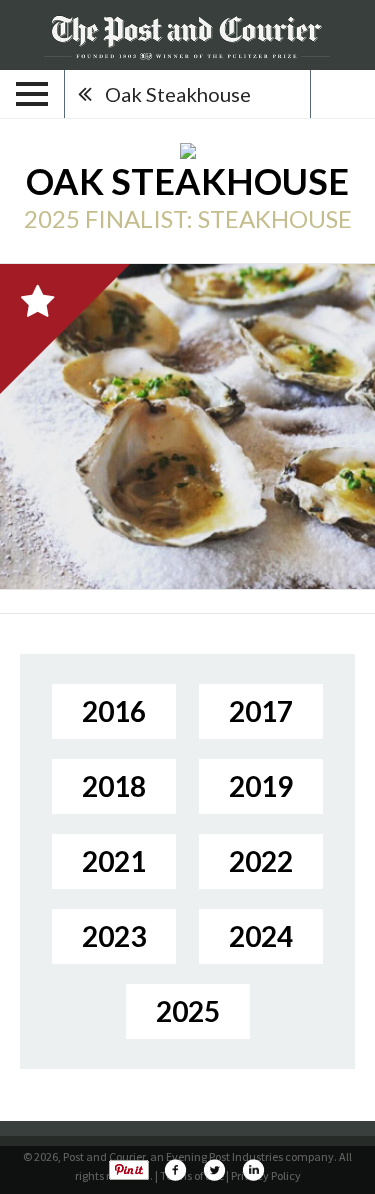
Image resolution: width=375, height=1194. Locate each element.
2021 (114, 861)
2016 (114, 711)
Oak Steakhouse (178, 94)
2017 (261, 711)
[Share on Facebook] (175, 1170)
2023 (114, 936)
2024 (261, 936)
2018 (114, 786)
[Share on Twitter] (214, 1170)
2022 (261, 861)
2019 (261, 786)
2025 (188, 1011)
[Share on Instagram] (253, 1170)
